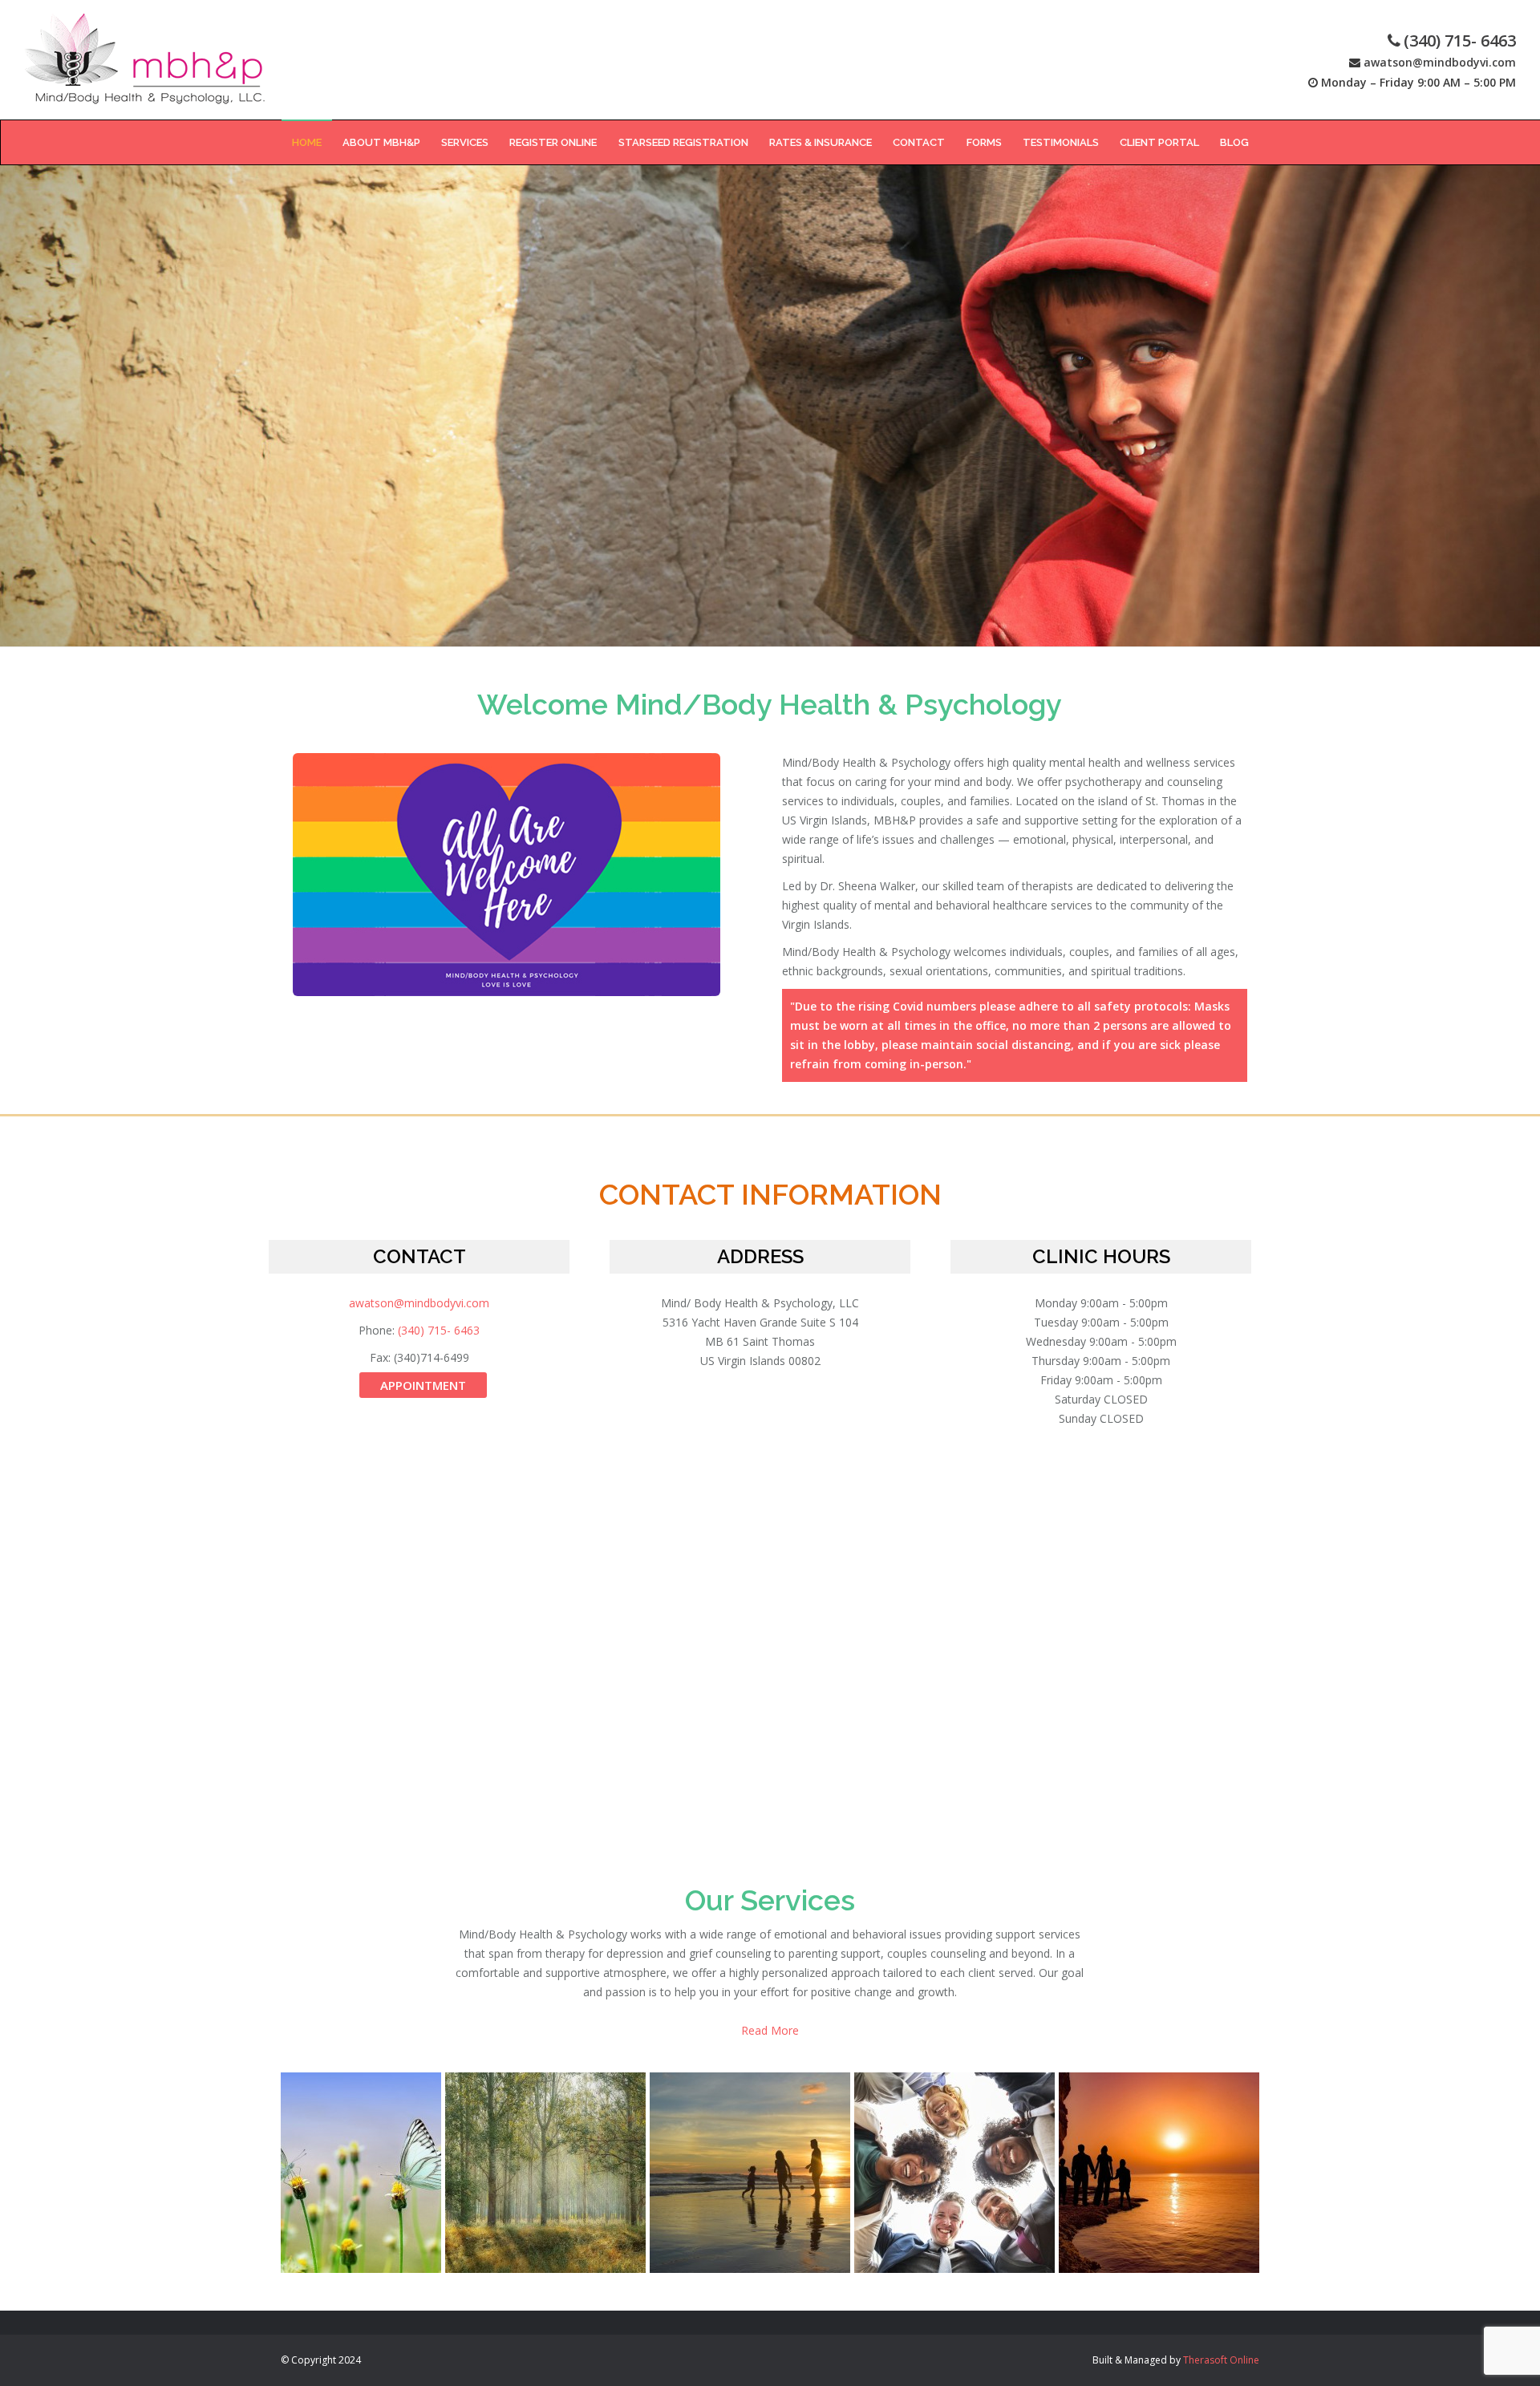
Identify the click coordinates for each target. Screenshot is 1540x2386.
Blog (1234, 142)
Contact (919, 142)
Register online (553, 142)
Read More (770, 2030)
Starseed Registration (683, 142)
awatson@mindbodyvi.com (1440, 62)
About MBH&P (381, 142)
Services (465, 142)
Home (307, 142)
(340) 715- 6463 (1460, 41)
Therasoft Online (1221, 2360)
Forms (984, 142)
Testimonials (1061, 142)
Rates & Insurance (821, 142)
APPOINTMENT (423, 1385)
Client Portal (1159, 142)
